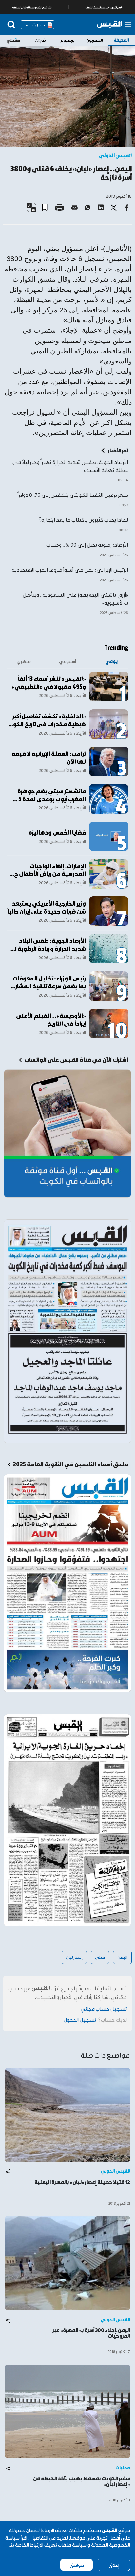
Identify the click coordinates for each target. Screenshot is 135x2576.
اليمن (122, 1957)
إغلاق (114, 2565)
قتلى (100, 1957)
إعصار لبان (74, 1957)
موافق (77, 2565)
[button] (47, 205)
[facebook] (127, 208)
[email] (74, 208)
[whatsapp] (87, 208)
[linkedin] (101, 208)
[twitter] (114, 208)
